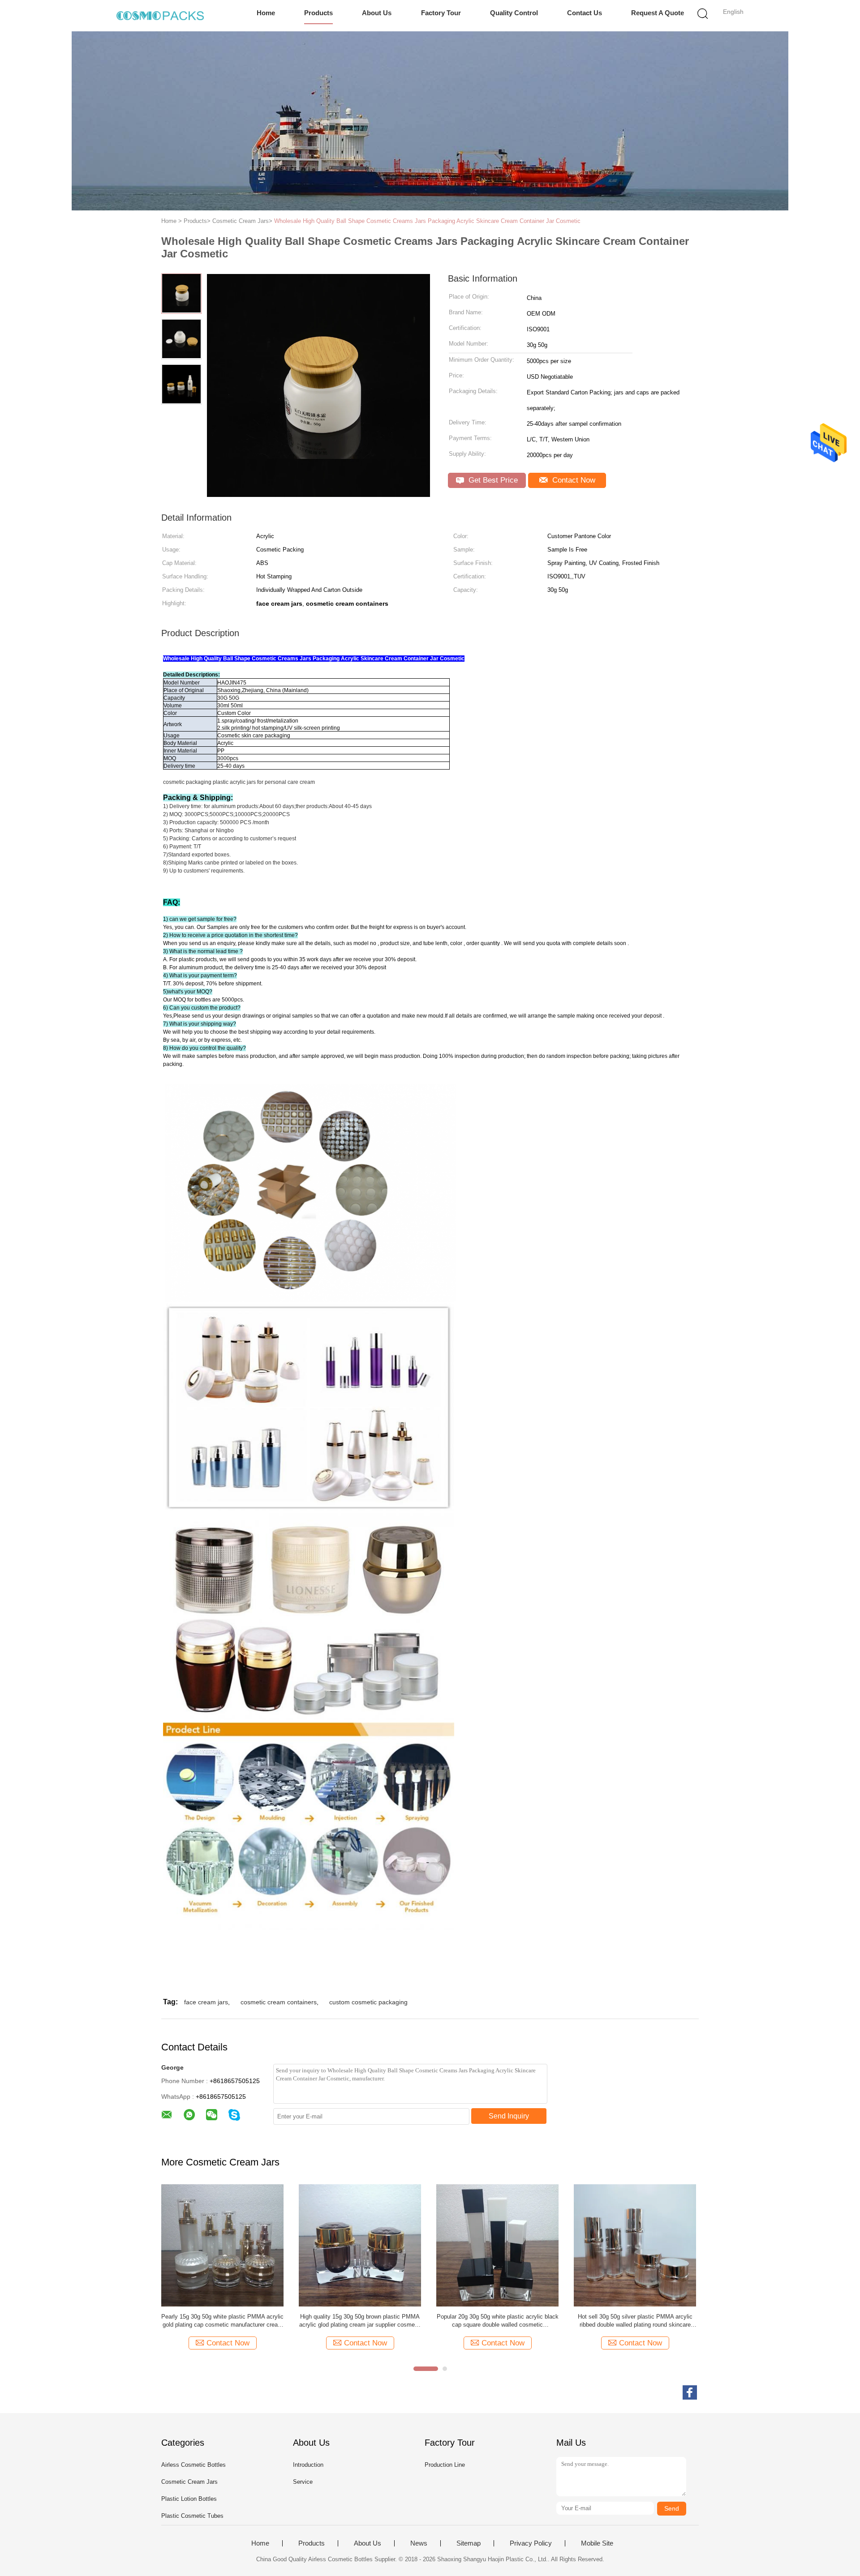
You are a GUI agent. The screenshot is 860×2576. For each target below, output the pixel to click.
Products (318, 13)
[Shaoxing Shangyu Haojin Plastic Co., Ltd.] (160, 16)
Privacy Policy (531, 2543)
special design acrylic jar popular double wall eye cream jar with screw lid (222, 2321)
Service (303, 2482)
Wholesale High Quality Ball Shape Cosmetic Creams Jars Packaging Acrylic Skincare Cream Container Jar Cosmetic (427, 221)
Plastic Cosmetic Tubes (192, 2516)
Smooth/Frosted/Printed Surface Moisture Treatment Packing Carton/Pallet (360, 2321)
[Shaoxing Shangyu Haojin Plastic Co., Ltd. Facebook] (690, 2392)
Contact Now (573, 480)
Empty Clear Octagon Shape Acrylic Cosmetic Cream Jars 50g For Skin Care (635, 2321)
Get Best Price (492, 480)
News (419, 2543)
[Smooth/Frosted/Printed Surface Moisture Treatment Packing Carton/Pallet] (360, 2245)
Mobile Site (597, 2543)
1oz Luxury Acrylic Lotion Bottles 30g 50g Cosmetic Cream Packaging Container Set (497, 2321)
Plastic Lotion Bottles (189, 2499)
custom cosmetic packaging (368, 2002)
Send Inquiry (509, 2116)
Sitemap (469, 2543)
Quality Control (514, 13)
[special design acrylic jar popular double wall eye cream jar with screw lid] (222, 2245)
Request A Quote (658, 13)
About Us (377, 13)
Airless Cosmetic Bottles (193, 2465)
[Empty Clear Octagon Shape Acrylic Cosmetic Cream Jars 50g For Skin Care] (635, 2245)
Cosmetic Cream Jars (189, 2482)
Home (266, 13)
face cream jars (206, 2002)
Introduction (308, 2465)
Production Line (445, 2465)
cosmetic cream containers (279, 2002)
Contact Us (585, 13)
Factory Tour (441, 13)
